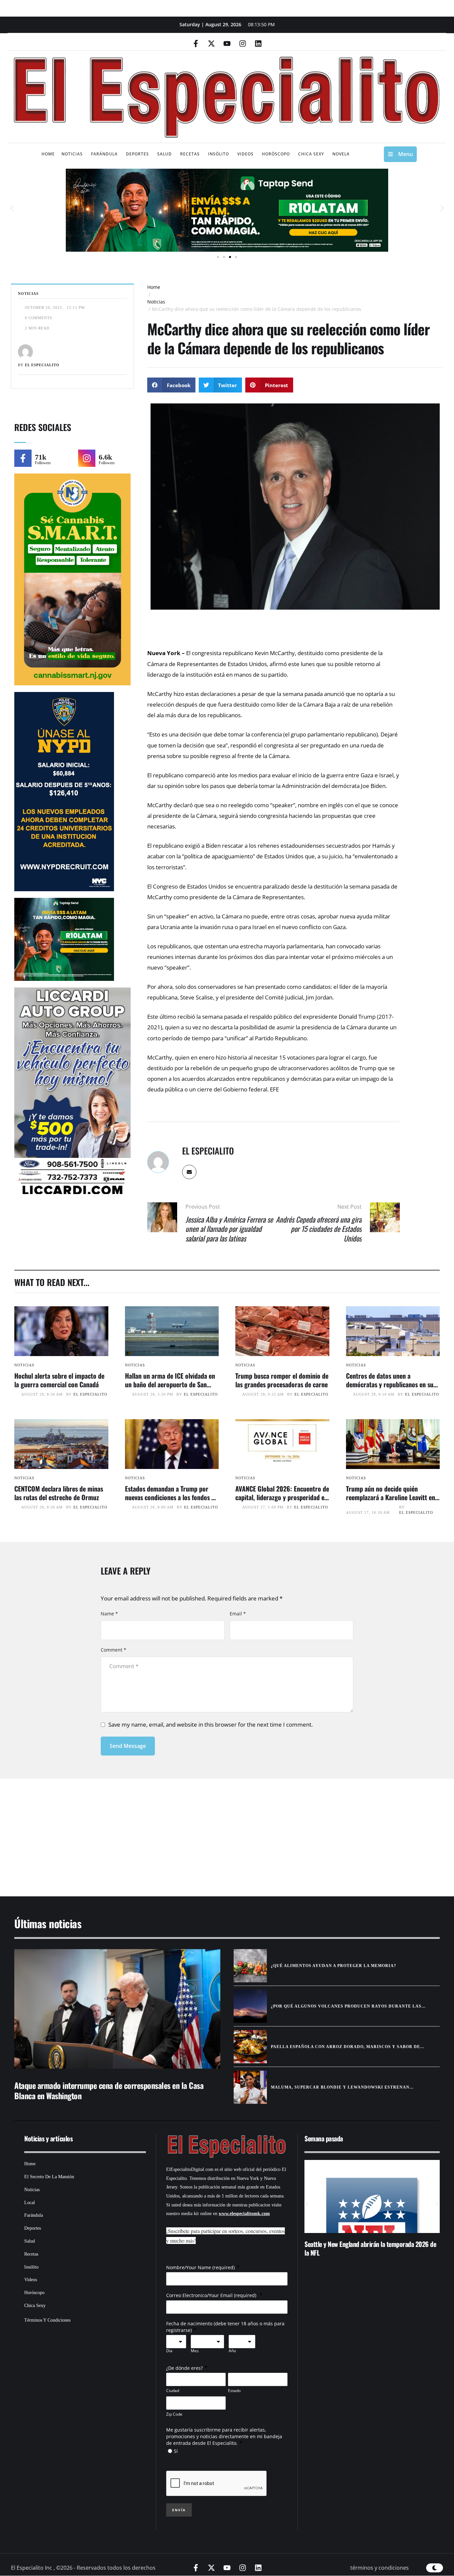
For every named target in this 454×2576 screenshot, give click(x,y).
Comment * (113, 1650)
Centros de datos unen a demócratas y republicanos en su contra (390, 1384)
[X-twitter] (211, 43)
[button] (12, 208)
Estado (234, 2391)
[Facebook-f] (196, 43)
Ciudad (173, 2391)
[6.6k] (87, 458)
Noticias (156, 302)
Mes (195, 2351)
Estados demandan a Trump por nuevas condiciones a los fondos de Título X (171, 1497)
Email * (238, 1614)
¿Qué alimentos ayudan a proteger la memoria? (334, 1966)
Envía (179, 2510)
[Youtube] (227, 43)
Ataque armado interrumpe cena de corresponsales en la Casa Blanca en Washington (109, 2090)
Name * (109, 1614)
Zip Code (174, 2414)
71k (41, 457)
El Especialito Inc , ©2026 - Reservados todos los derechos (83, 2568)
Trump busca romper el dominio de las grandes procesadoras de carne (282, 1380)
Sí (176, 2451)
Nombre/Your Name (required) (200, 2267)
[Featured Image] (61, 1331)
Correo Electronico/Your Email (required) (212, 2295)
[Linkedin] (258, 43)
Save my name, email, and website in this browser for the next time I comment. (211, 1724)
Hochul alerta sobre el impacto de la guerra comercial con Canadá (59, 1380)
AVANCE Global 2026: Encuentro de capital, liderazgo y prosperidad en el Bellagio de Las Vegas (282, 1497)
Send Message (128, 1746)
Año (232, 2351)
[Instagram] (243, 43)
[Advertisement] (207, 1829)
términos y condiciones (380, 2568)
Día (169, 2351)
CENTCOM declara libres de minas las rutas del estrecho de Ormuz (59, 1493)
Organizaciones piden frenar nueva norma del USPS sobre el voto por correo (369, 2248)
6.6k (105, 457)
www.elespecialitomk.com (244, 2214)
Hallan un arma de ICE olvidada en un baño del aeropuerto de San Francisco (170, 1384)
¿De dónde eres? (184, 2368)
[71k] (23, 458)
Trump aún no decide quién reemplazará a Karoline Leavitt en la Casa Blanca (391, 1497)
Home (154, 287)
